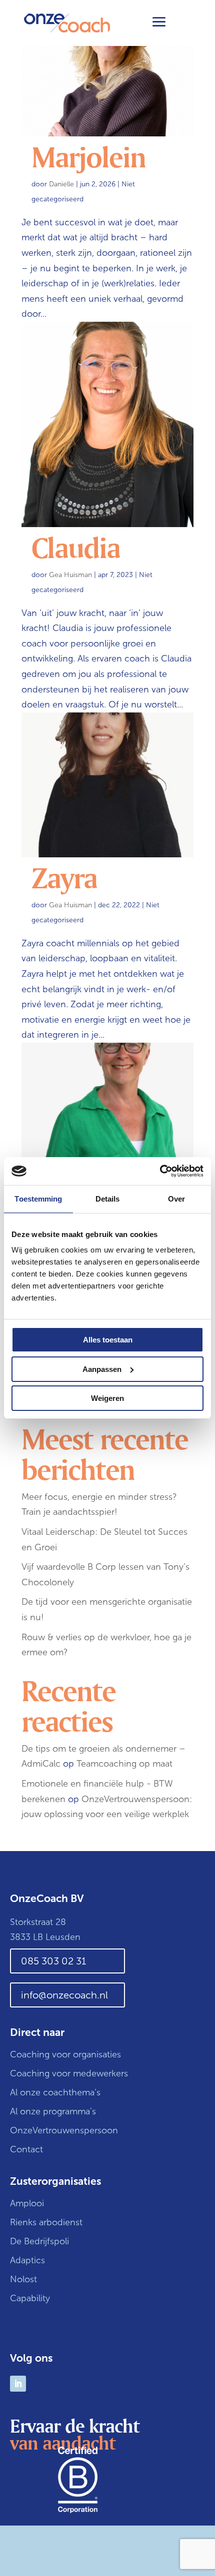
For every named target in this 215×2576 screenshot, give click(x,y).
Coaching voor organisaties (65, 2054)
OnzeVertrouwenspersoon (64, 2130)
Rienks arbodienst (46, 2222)
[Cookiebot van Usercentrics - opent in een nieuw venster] (160, 1171)
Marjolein (88, 156)
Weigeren (107, 1398)
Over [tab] (176, 1199)
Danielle (61, 184)
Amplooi (28, 2203)
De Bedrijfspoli (39, 2241)
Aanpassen (102, 1369)
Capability (30, 2298)
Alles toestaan (108, 1340)
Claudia (76, 547)
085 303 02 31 (53, 1961)
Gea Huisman (70, 575)
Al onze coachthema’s (55, 2092)
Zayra (64, 877)
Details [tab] (108, 1199)
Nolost (23, 2279)
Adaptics (27, 2260)
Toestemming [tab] (38, 1199)
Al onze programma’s (53, 2111)
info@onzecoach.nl (64, 1995)
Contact (26, 2149)
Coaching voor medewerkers (69, 2073)
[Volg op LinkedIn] (18, 2384)
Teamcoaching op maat (124, 1764)
